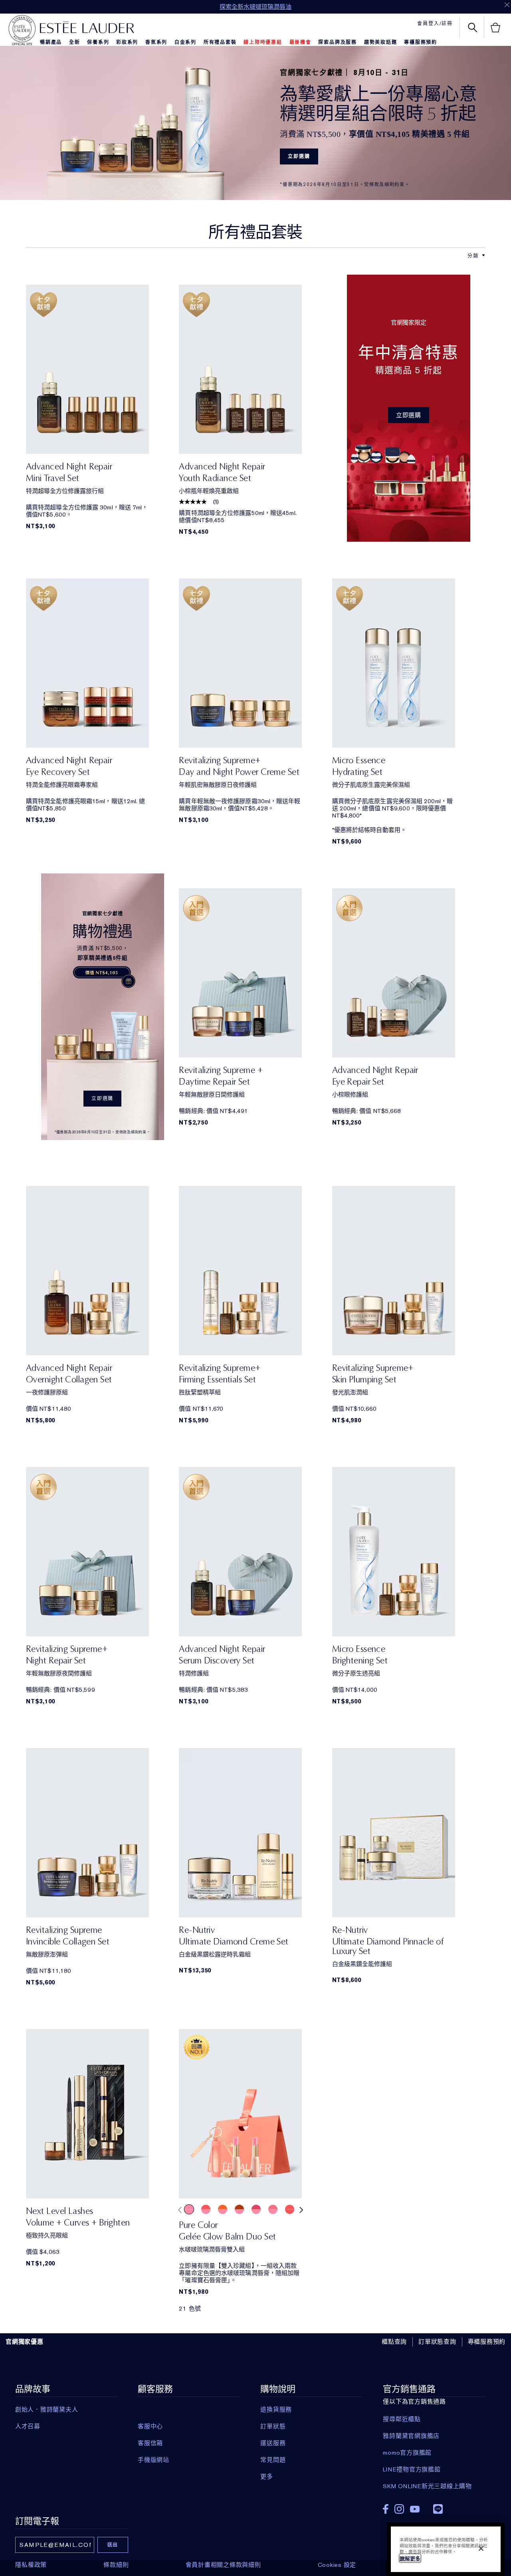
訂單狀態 (273, 2426)
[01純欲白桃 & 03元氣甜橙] (223, 2209)
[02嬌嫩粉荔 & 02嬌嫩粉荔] (290, 2209)
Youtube (415, 2509)
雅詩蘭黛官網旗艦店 (411, 2436)
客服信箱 (150, 2443)
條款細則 (116, 2565)
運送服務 (273, 2443)
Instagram (399, 2509)
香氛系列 (156, 42)
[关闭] (481, 2548)
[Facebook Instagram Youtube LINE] (434, 2506)
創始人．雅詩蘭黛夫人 (47, 2410)
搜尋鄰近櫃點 (402, 2419)
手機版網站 (153, 2460)
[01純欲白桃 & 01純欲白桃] (189, 2209)
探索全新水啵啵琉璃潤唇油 (255, 7)
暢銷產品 (51, 42)
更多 (267, 2477)
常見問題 (273, 2460)
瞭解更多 (410, 2559)
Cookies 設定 (337, 2565)
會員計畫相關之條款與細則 (223, 2565)
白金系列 (185, 42)
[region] (446, 2549)
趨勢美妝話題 (381, 42)
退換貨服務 (276, 2410)
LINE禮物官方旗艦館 (412, 2469)
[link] (87, 369)
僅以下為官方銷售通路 (427, 2437)
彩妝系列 (127, 42)
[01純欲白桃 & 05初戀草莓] (256, 2209)
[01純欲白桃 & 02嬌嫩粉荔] (206, 2209)
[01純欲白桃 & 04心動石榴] (239, 2209)
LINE (438, 2509)
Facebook (386, 2509)
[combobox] (473, 255)
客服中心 (150, 2426)
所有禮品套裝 (220, 42)
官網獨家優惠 (25, 2342)
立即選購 (299, 156)
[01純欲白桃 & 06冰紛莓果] (273, 2209)
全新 (75, 42)
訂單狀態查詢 (437, 2342)
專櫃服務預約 (421, 42)
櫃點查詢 (394, 2342)
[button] (483, 255)
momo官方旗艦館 (407, 2453)
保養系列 (98, 42)
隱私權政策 (31, 2565)
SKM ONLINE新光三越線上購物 (427, 2486)
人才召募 (28, 2426)
